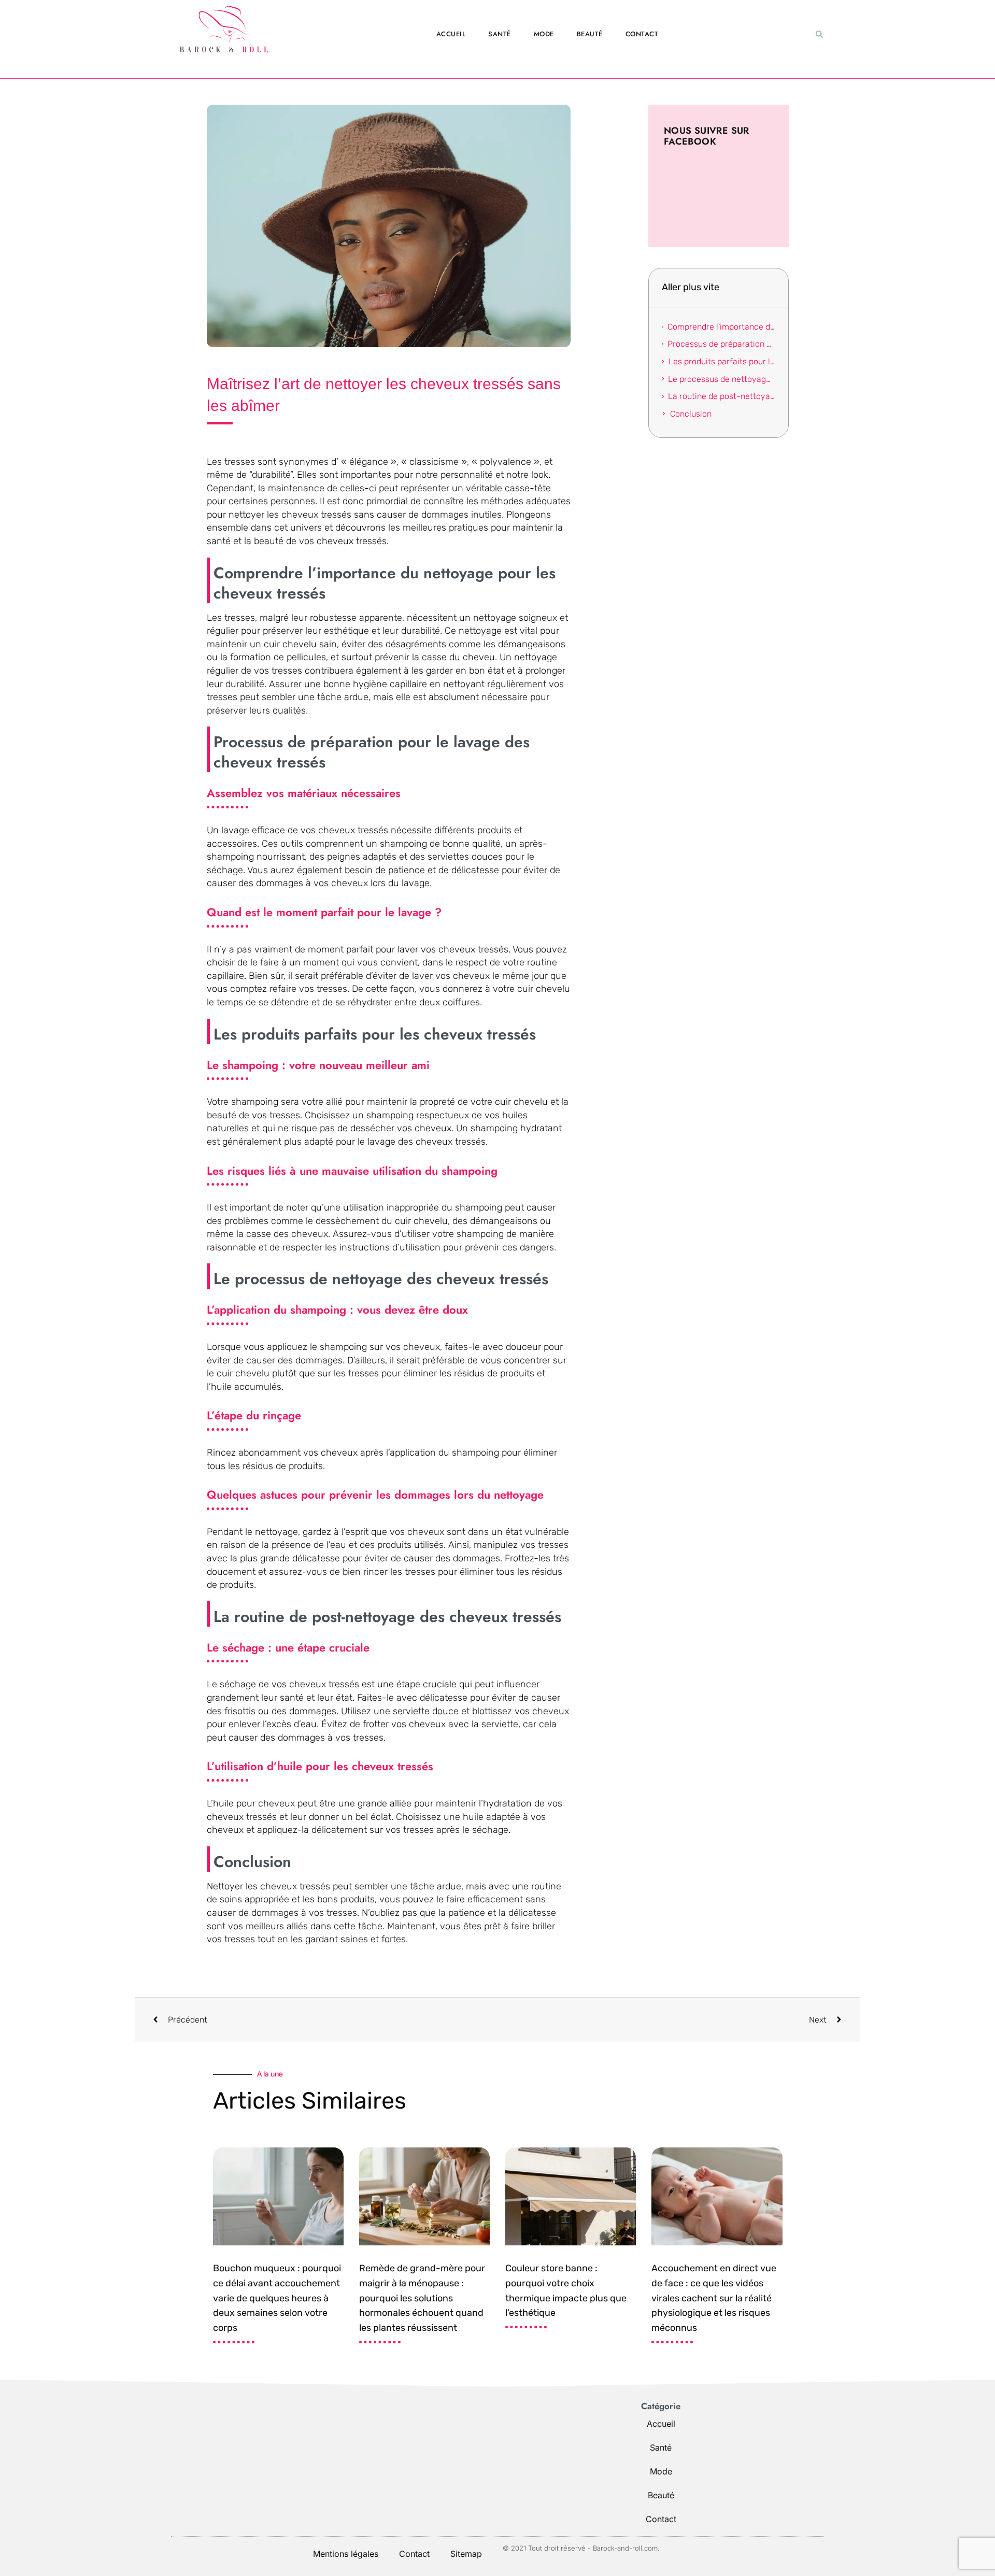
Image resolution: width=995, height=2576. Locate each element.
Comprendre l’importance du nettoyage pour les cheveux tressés (721, 327)
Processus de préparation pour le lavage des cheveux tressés (721, 344)
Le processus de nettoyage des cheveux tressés (721, 379)
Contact (642, 34)
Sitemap (466, 2554)
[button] (819, 34)
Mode (544, 34)
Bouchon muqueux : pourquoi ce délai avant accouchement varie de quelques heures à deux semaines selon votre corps (277, 2298)
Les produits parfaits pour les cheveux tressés (722, 361)
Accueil (451, 34)
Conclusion (691, 414)
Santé (500, 34)
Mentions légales (346, 2554)
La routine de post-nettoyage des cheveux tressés (721, 396)
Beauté (590, 34)
